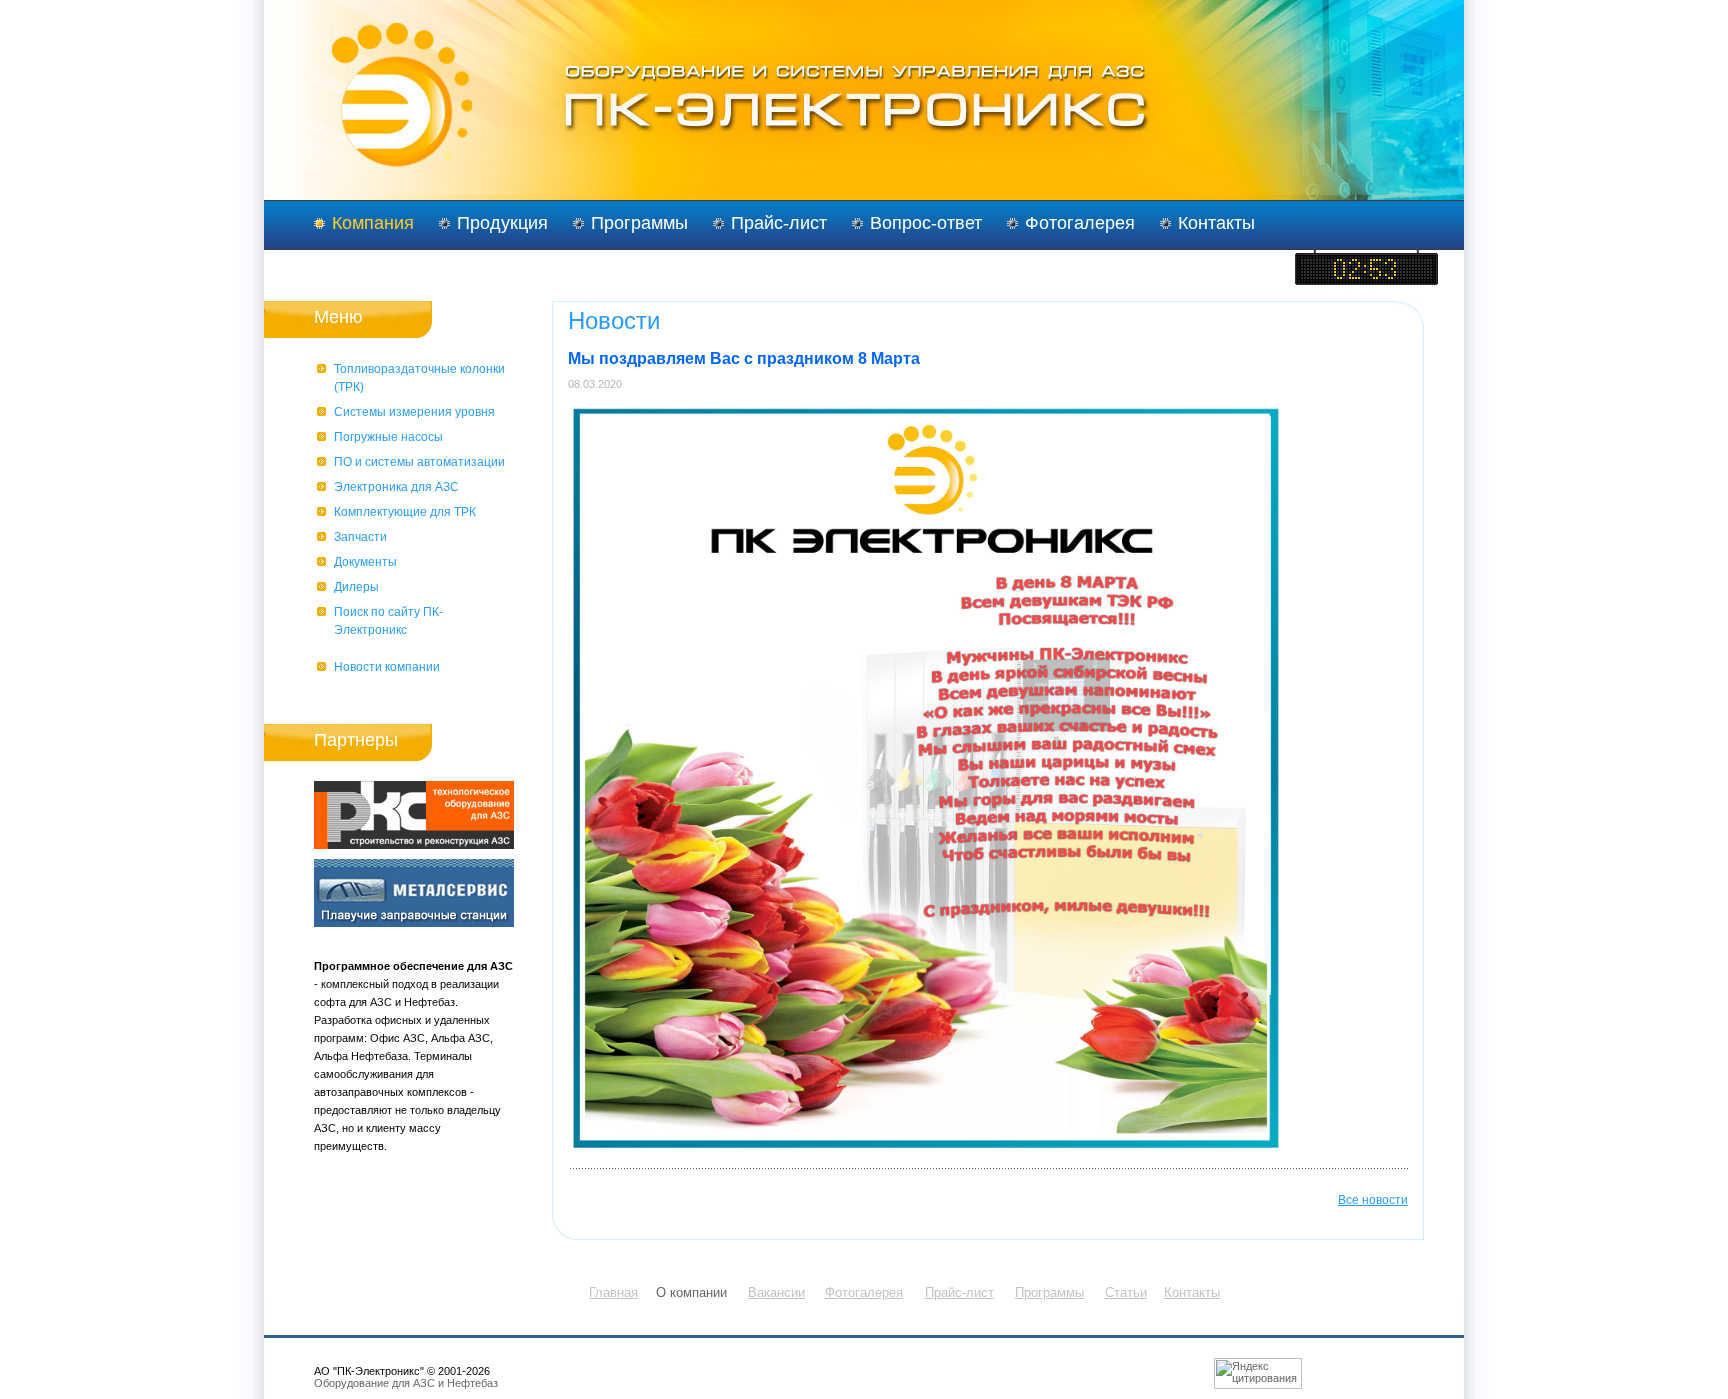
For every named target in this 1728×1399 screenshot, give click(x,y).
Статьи (1126, 1292)
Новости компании (387, 667)
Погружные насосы (388, 437)
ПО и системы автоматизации (419, 462)
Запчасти (360, 537)
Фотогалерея (1080, 223)
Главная (613, 1292)
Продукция (502, 223)
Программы (639, 223)
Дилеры (356, 587)
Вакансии (776, 1292)
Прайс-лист (779, 223)
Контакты (1216, 223)
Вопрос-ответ (926, 223)
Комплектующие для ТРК (405, 512)
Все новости (1373, 1200)
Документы (365, 562)
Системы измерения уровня (414, 412)
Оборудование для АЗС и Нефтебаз (406, 1383)
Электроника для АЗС (396, 487)
